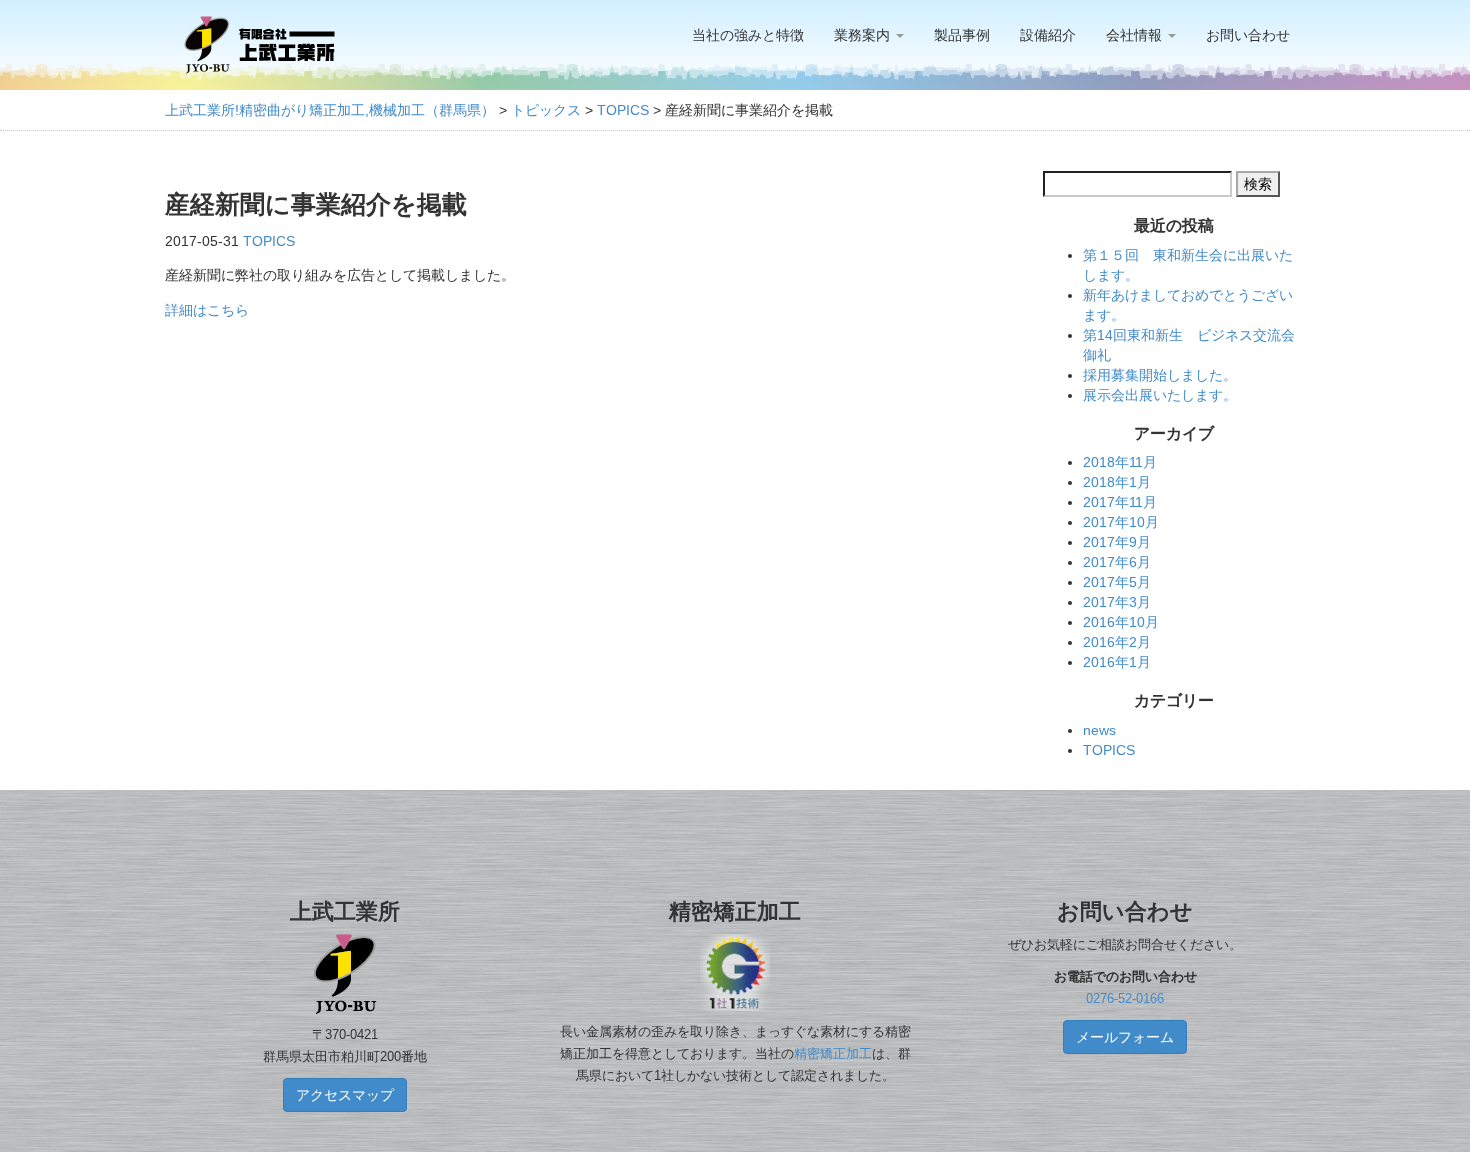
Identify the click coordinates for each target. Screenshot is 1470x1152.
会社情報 (1136, 35)
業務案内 (864, 35)
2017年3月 (1117, 602)
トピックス (546, 110)
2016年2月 (1117, 642)
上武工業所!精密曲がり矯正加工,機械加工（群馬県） (330, 110)
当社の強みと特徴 (748, 35)
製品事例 (962, 35)
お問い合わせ (1248, 35)
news (1099, 730)
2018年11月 (1120, 462)
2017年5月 (1117, 582)
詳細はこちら (207, 310)
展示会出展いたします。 (1160, 395)
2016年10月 (1121, 622)
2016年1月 (1117, 662)
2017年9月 (1117, 542)
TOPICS (623, 110)
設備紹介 (1048, 35)
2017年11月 (1120, 502)
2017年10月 (1121, 522)
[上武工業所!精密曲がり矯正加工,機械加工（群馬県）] (260, 45)
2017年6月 (1117, 562)
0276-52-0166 (1125, 999)
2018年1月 (1117, 482)
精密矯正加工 (833, 1054)
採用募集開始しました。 (1160, 375)
